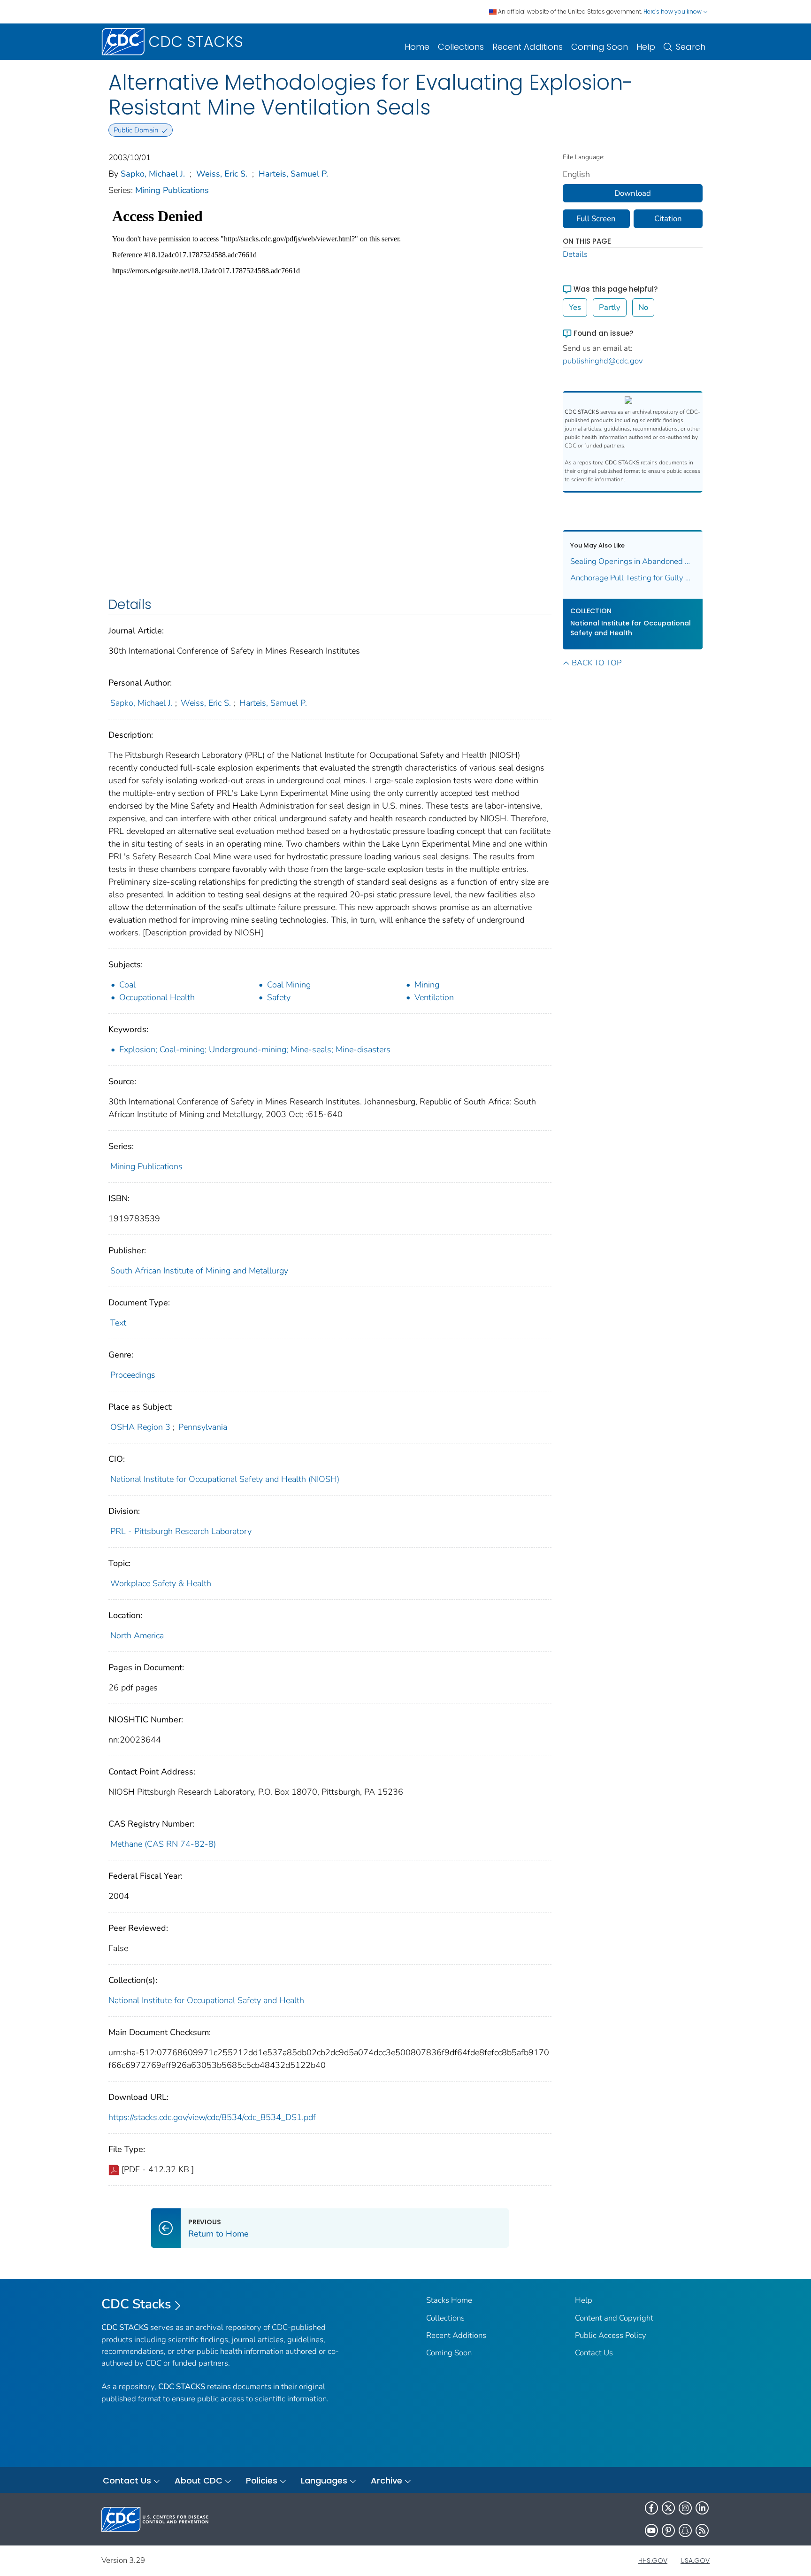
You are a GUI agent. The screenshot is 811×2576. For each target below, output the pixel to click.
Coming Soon (600, 47)
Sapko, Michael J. (153, 174)
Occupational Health (157, 997)
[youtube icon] (651, 2530)
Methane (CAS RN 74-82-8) (163, 1844)
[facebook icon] (651, 2508)
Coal (127, 985)
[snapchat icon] (685, 2530)
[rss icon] (702, 2530)
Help (646, 47)
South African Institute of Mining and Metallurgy (199, 1271)
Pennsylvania (203, 1427)
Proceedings (133, 1375)
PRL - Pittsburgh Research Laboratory (181, 1531)
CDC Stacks (136, 2304)
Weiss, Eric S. (222, 174)
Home (417, 47)
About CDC (199, 2480)
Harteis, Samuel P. (293, 174)
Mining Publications (172, 190)
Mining (427, 985)
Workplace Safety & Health (161, 1583)
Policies (262, 2480)
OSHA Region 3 (140, 1427)
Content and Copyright (614, 2318)
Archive (386, 2480)
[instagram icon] (685, 2508)
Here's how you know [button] (673, 12)
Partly (610, 307)
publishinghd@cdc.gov (603, 361)
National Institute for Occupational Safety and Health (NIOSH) (225, 1479)
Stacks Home (449, 2300)
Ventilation (434, 997)
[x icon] (668, 2508)
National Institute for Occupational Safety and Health (206, 2000)
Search (691, 47)
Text (118, 1323)
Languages (324, 2480)
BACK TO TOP (597, 663)
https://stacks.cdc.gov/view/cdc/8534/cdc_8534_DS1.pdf (212, 2117)
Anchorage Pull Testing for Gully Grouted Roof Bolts (633, 578)
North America (137, 1635)
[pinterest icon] (668, 2530)
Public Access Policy (611, 2335)
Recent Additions (528, 47)
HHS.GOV (653, 2561)
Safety (279, 997)
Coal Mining (289, 985)
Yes (575, 307)
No (643, 307)
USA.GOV (695, 2561)
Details (575, 254)
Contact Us (594, 2353)
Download (633, 193)
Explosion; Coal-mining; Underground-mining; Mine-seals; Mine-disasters (255, 1049)
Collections (461, 47)
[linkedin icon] (702, 2508)
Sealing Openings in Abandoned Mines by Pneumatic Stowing (633, 561)
